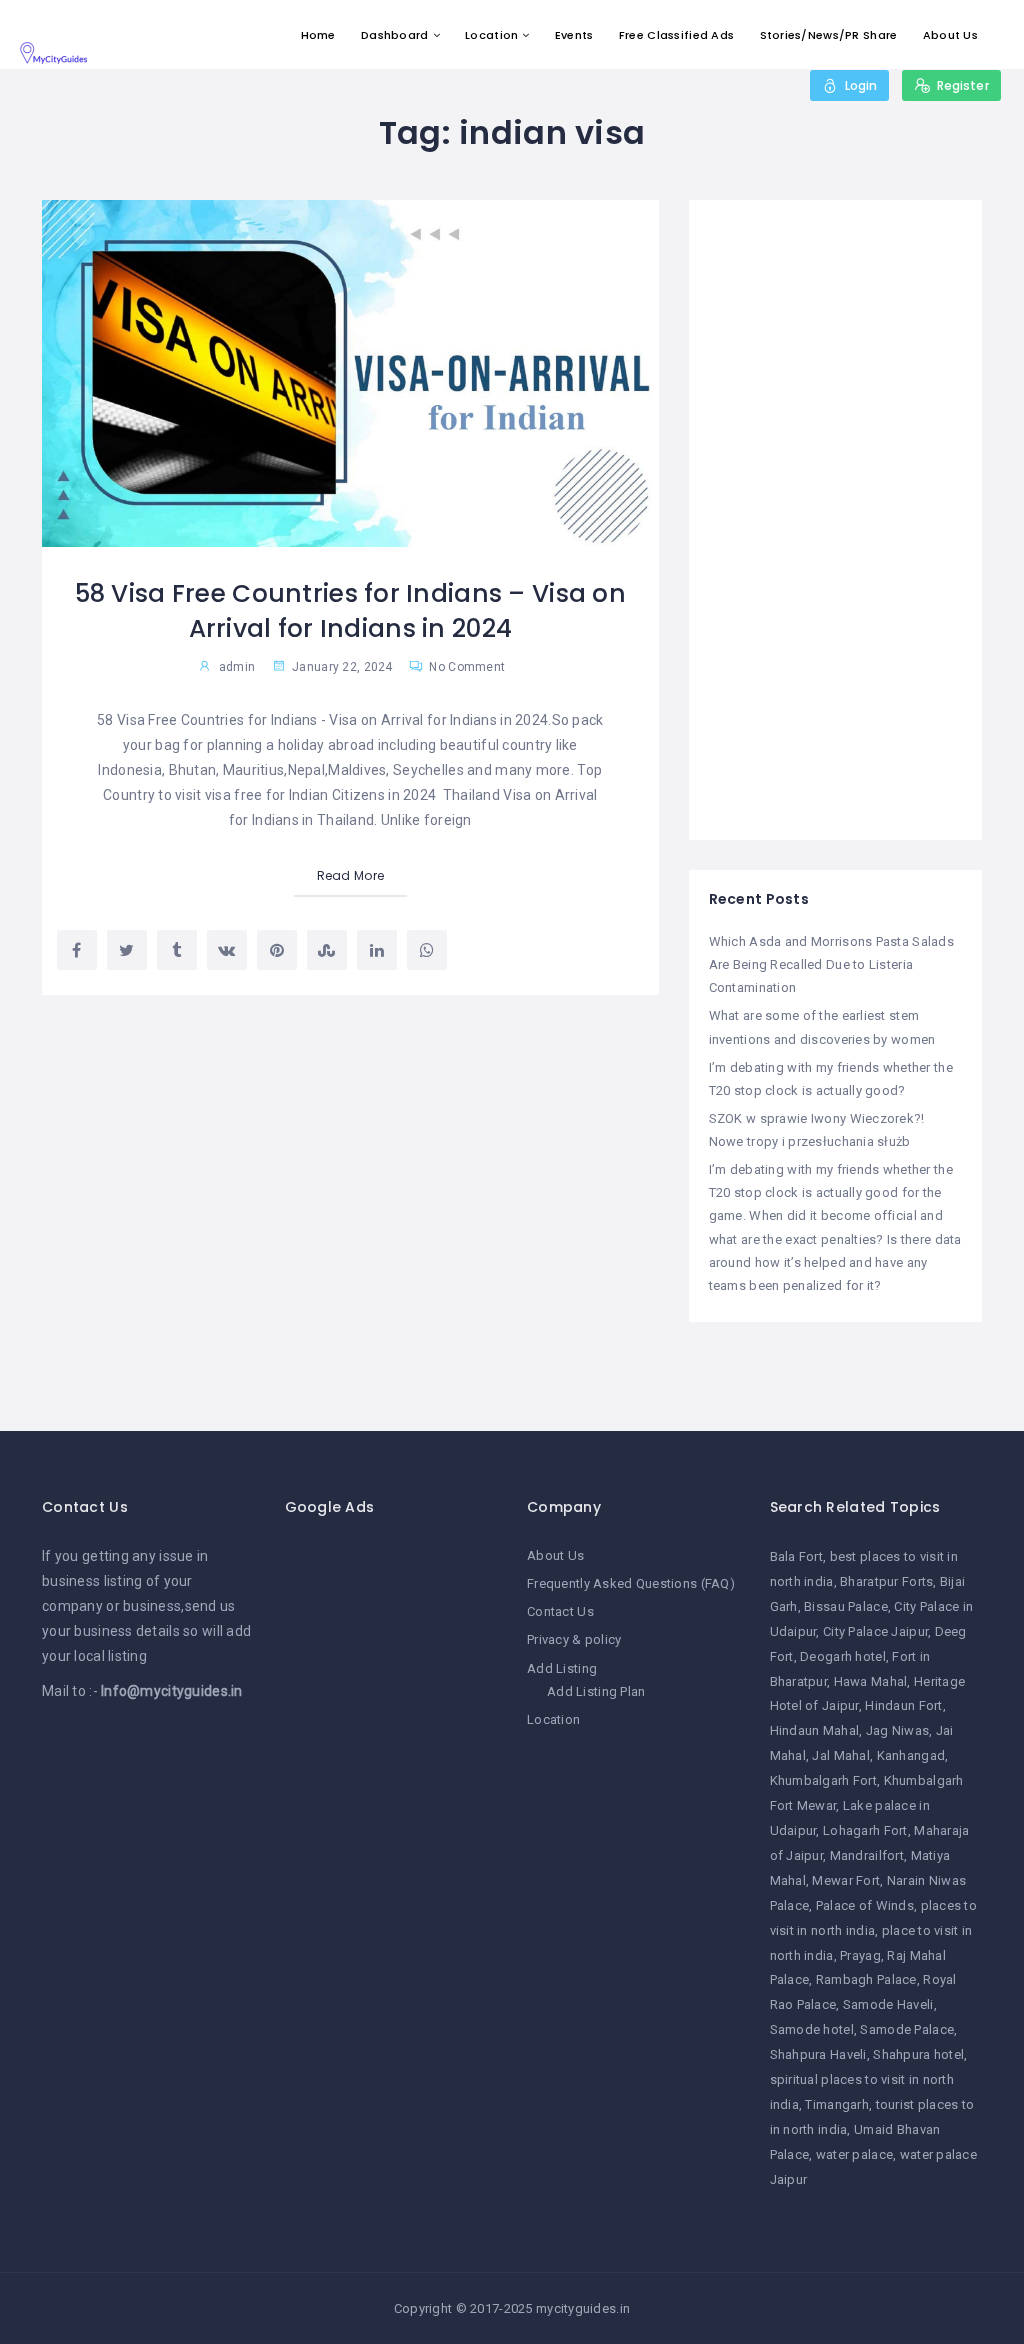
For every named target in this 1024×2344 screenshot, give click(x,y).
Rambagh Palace (866, 1979)
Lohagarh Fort (865, 1830)
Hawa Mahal (871, 1681)
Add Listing (562, 1668)
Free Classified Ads (676, 35)
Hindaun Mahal (815, 1730)
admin (237, 667)
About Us (950, 35)
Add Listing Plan (596, 1691)
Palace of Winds (865, 1905)
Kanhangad (911, 1755)
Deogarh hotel (843, 1656)
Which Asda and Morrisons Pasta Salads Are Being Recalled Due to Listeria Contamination (831, 964)
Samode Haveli (888, 2004)
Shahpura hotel (918, 2054)
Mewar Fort (846, 1880)
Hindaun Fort (903, 1705)
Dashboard (395, 35)
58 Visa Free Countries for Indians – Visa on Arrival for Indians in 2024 (350, 611)
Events (574, 35)
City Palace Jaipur (875, 1631)
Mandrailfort (867, 1855)
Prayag (860, 1955)
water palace (854, 2154)
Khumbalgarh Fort (823, 1780)
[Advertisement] (835, 520)
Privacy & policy (574, 1639)
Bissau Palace (846, 1606)
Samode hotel (812, 2029)
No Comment (465, 667)
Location (491, 35)
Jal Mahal (841, 1755)
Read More (351, 875)
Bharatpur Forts (886, 1581)
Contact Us (560, 1611)
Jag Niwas (898, 1730)
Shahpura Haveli (818, 2054)
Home (318, 35)
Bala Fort (797, 1556)
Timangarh (837, 2104)
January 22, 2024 (341, 667)
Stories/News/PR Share (829, 35)
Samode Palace (907, 2029)
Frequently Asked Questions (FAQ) (631, 1583)
